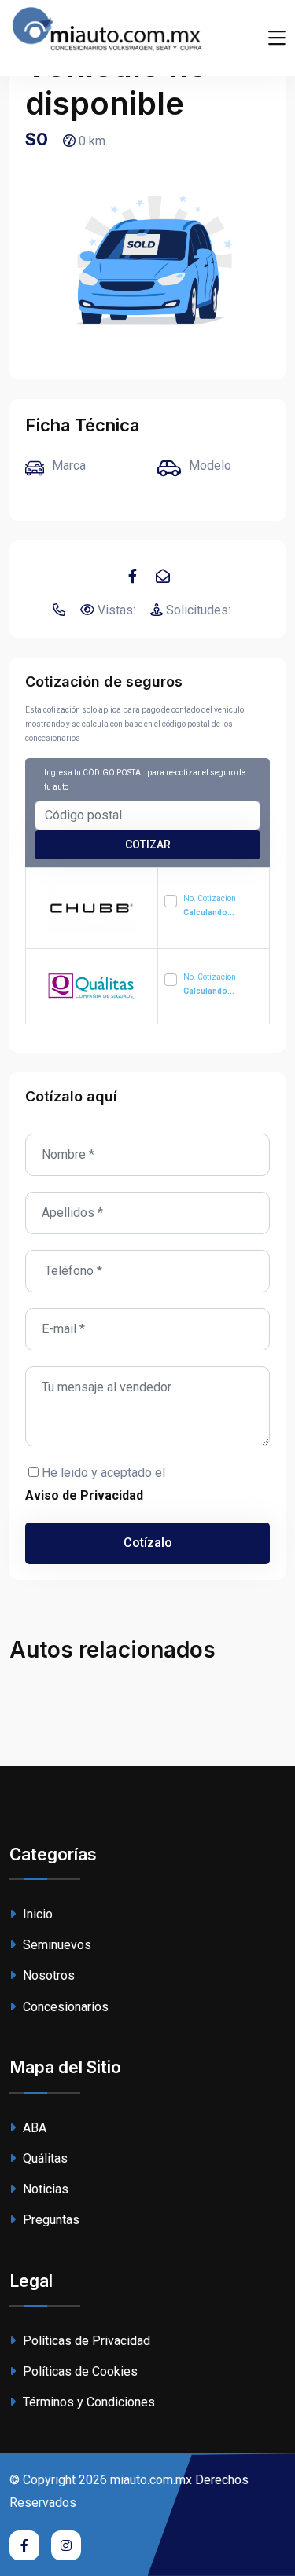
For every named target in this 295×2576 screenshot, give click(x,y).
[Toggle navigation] (277, 38)
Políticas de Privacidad (85, 2341)
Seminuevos (55, 1945)
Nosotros (47, 1975)
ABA (33, 2128)
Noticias (44, 2189)
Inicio (36, 1914)
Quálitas (44, 2158)
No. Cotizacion (210, 905)
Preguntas (50, 2220)
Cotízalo (148, 1543)
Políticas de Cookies (79, 2371)
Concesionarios (64, 2007)
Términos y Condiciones (87, 2402)
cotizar (148, 845)
